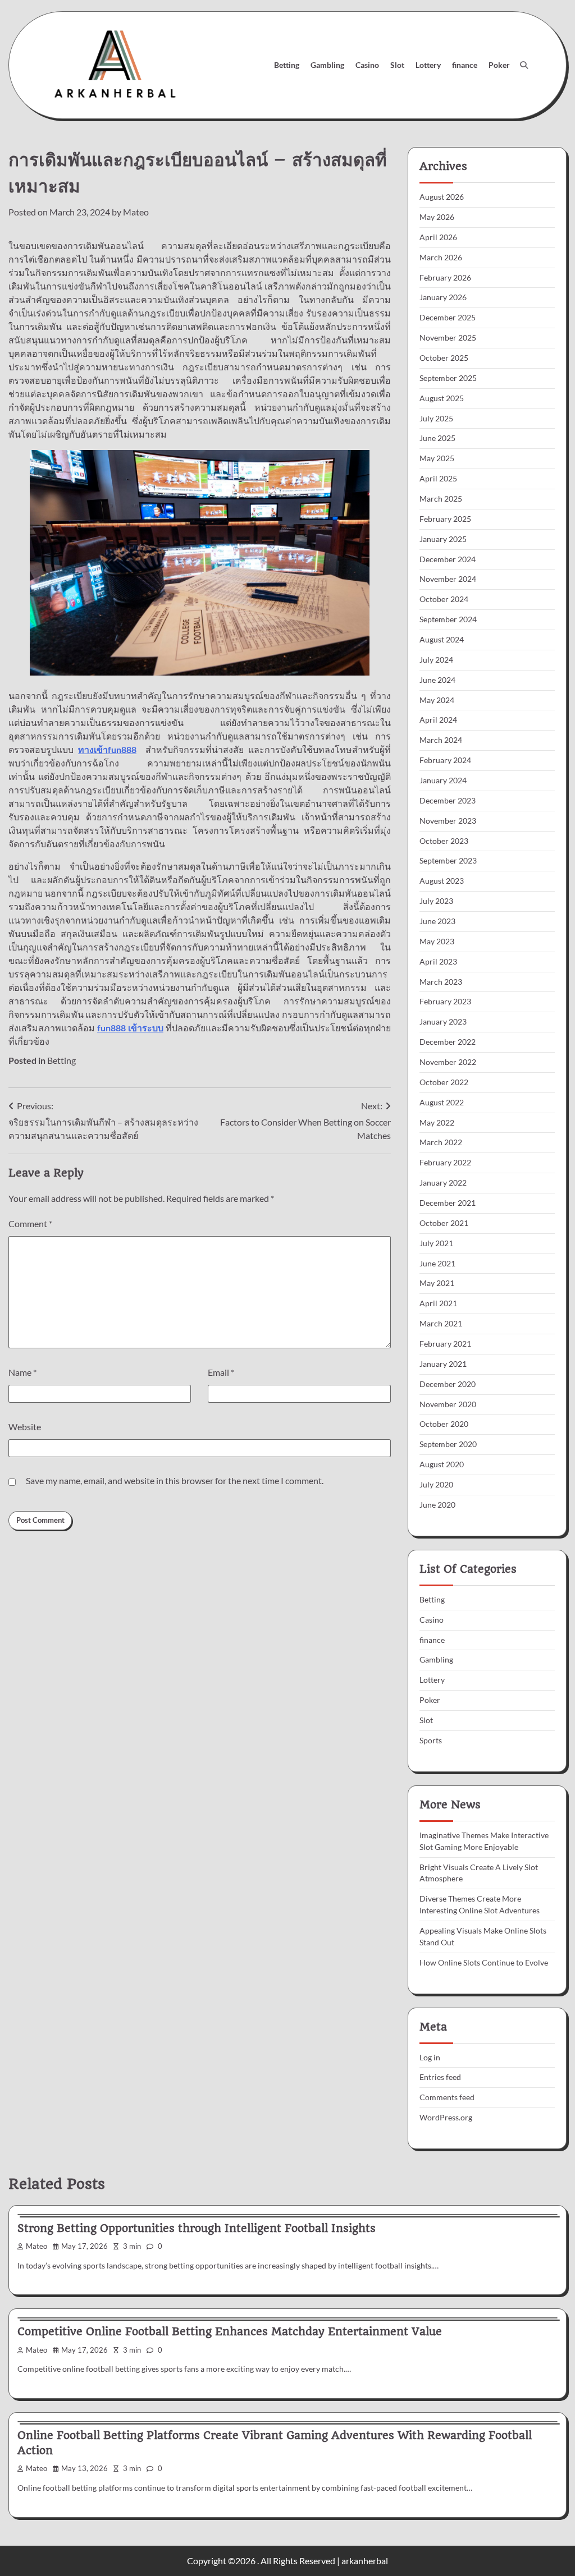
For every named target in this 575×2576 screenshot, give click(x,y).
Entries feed (440, 2077)
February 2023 (445, 1001)
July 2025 (436, 418)
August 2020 (442, 1464)
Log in (430, 2057)
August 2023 (442, 881)
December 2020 (448, 1384)
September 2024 (448, 619)
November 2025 (448, 338)
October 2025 (444, 358)
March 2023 (441, 982)
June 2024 (437, 680)
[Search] (524, 65)
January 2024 (443, 780)
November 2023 (448, 821)
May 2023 (437, 941)
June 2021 (437, 1263)
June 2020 (437, 1505)
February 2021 (445, 1344)
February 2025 (445, 519)
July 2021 (436, 1243)
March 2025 (441, 499)
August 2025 (442, 398)
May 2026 (437, 217)
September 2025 (448, 378)
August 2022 (442, 1102)
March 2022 (441, 1142)
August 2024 (442, 639)
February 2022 (445, 1162)
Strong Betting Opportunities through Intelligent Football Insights (197, 2228)
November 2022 (448, 1062)
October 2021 (444, 1223)
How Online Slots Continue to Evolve (484, 1962)
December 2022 (448, 1042)
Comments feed (447, 2097)
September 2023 (448, 860)
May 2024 (437, 700)
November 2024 (448, 579)
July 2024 (436, 660)
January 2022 (443, 1183)
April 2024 (438, 720)
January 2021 (443, 1364)
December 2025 (448, 317)
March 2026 (441, 257)
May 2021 (437, 1283)
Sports (431, 1740)
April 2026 (438, 237)
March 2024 (441, 740)
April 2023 (438, 961)
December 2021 (448, 1203)
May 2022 (437, 1122)
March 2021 (441, 1323)
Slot (397, 65)
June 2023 (437, 921)
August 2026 (442, 197)
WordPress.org (446, 2117)
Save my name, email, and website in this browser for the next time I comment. (175, 1480)
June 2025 (437, 438)
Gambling (327, 65)
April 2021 (438, 1303)
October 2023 (444, 841)
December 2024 (448, 559)
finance (465, 65)
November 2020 (448, 1404)
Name (22, 1372)
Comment (30, 1223)
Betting (287, 65)
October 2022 (444, 1082)
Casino (367, 65)
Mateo (136, 212)
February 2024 (445, 760)
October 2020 (444, 1424)
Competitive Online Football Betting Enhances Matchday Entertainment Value (230, 2332)
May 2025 (437, 458)
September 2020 (448, 1444)
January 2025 (443, 539)
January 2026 (443, 297)
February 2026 (445, 277)
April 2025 (438, 478)
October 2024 (444, 599)
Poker (499, 65)
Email (221, 1372)
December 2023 (448, 800)
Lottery (428, 65)
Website (25, 1427)
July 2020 (436, 1484)
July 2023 (436, 901)
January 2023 (443, 1021)
